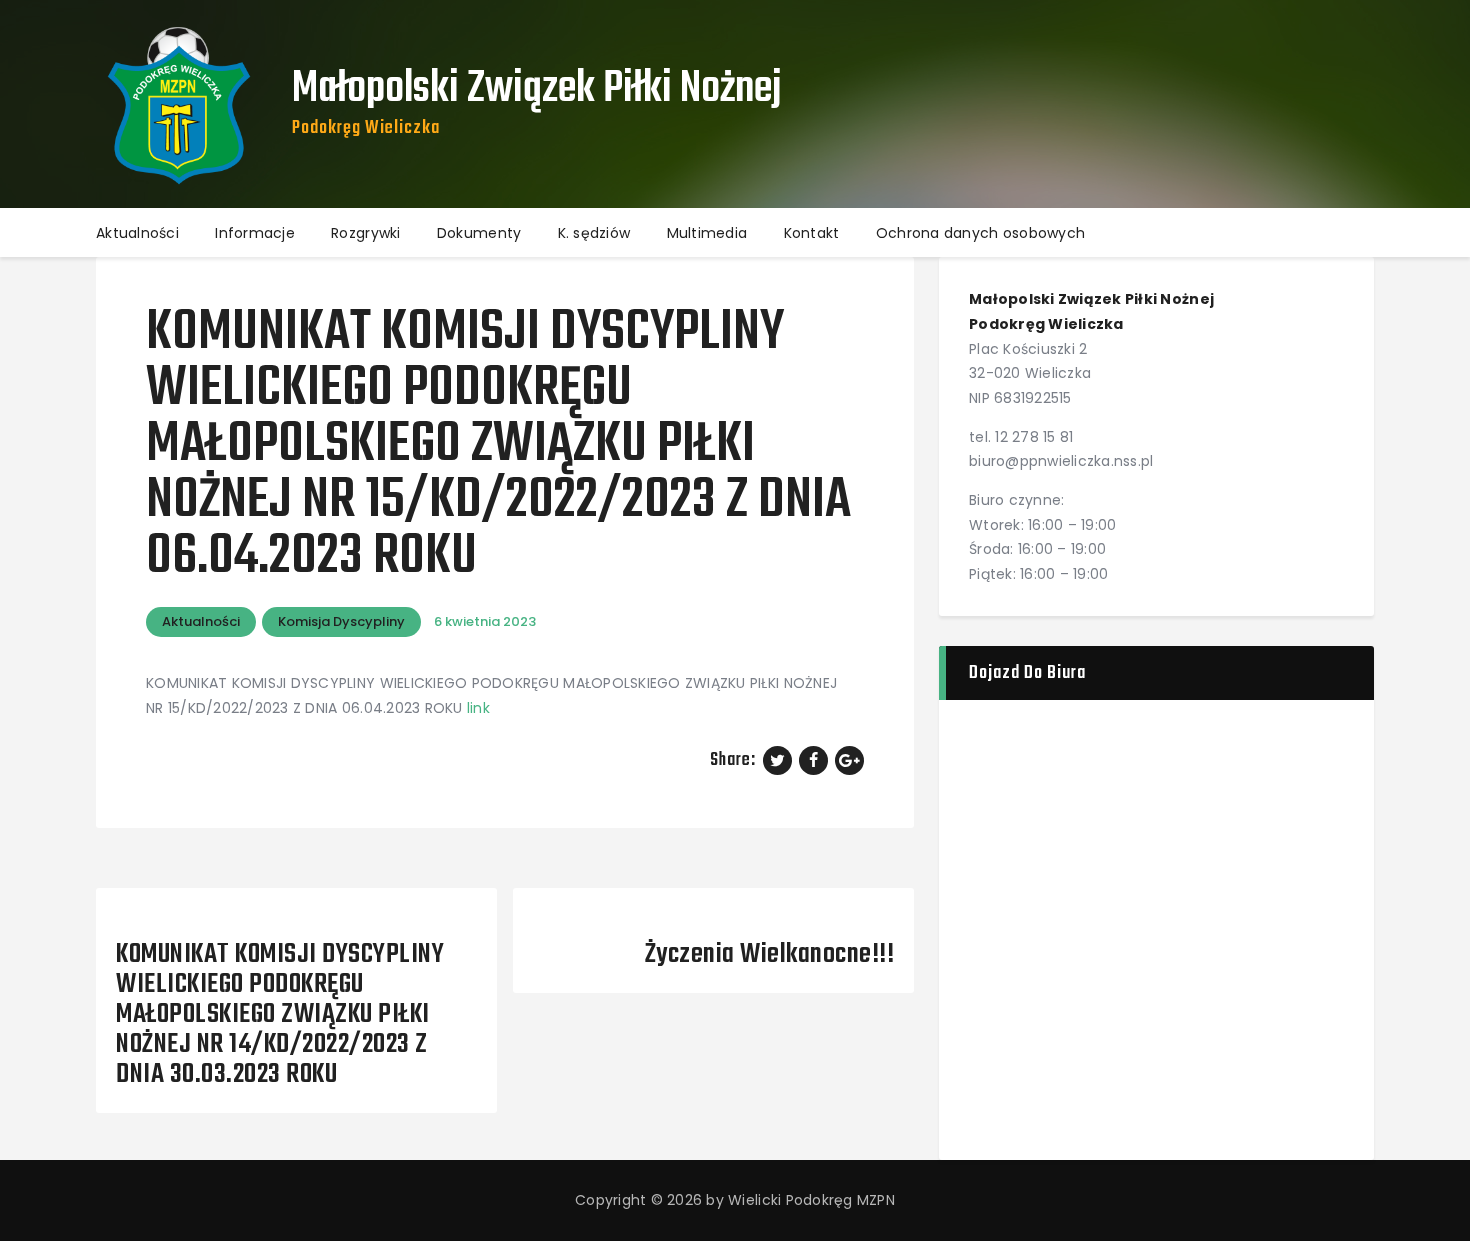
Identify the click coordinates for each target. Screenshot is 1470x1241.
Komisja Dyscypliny (341, 621)
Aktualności (201, 621)
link (478, 708)
